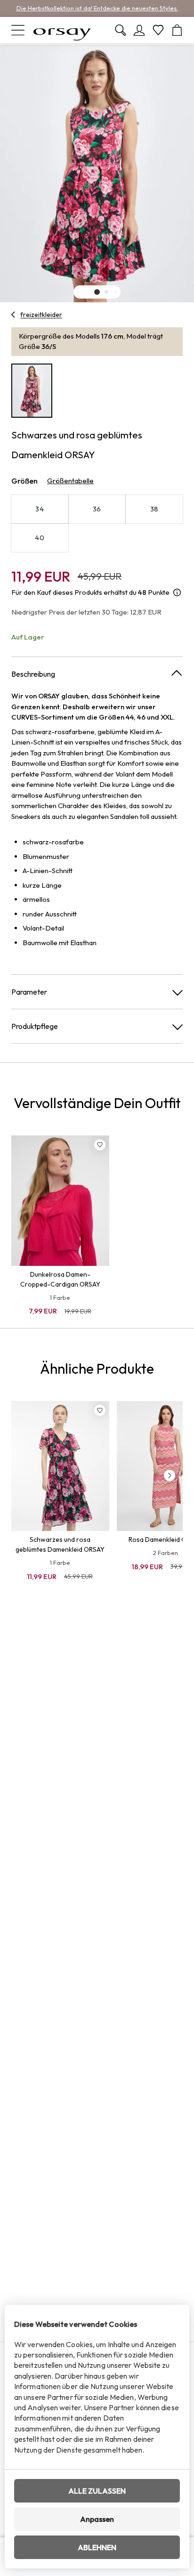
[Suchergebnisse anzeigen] (121, 30)
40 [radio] (40, 538)
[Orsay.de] (62, 30)
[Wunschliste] (158, 30)
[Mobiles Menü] (18, 30)
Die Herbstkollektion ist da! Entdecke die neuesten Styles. (97, 8)
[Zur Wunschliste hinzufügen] (100, 1145)
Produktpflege (35, 1026)
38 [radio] (154, 509)
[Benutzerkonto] (139, 30)
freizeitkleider (41, 315)
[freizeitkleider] (13, 315)
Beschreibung (33, 674)
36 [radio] (97, 509)
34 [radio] (40, 509)
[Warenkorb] (177, 30)
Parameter (29, 992)
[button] (97, 292)
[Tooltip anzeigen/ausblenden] (177, 593)
